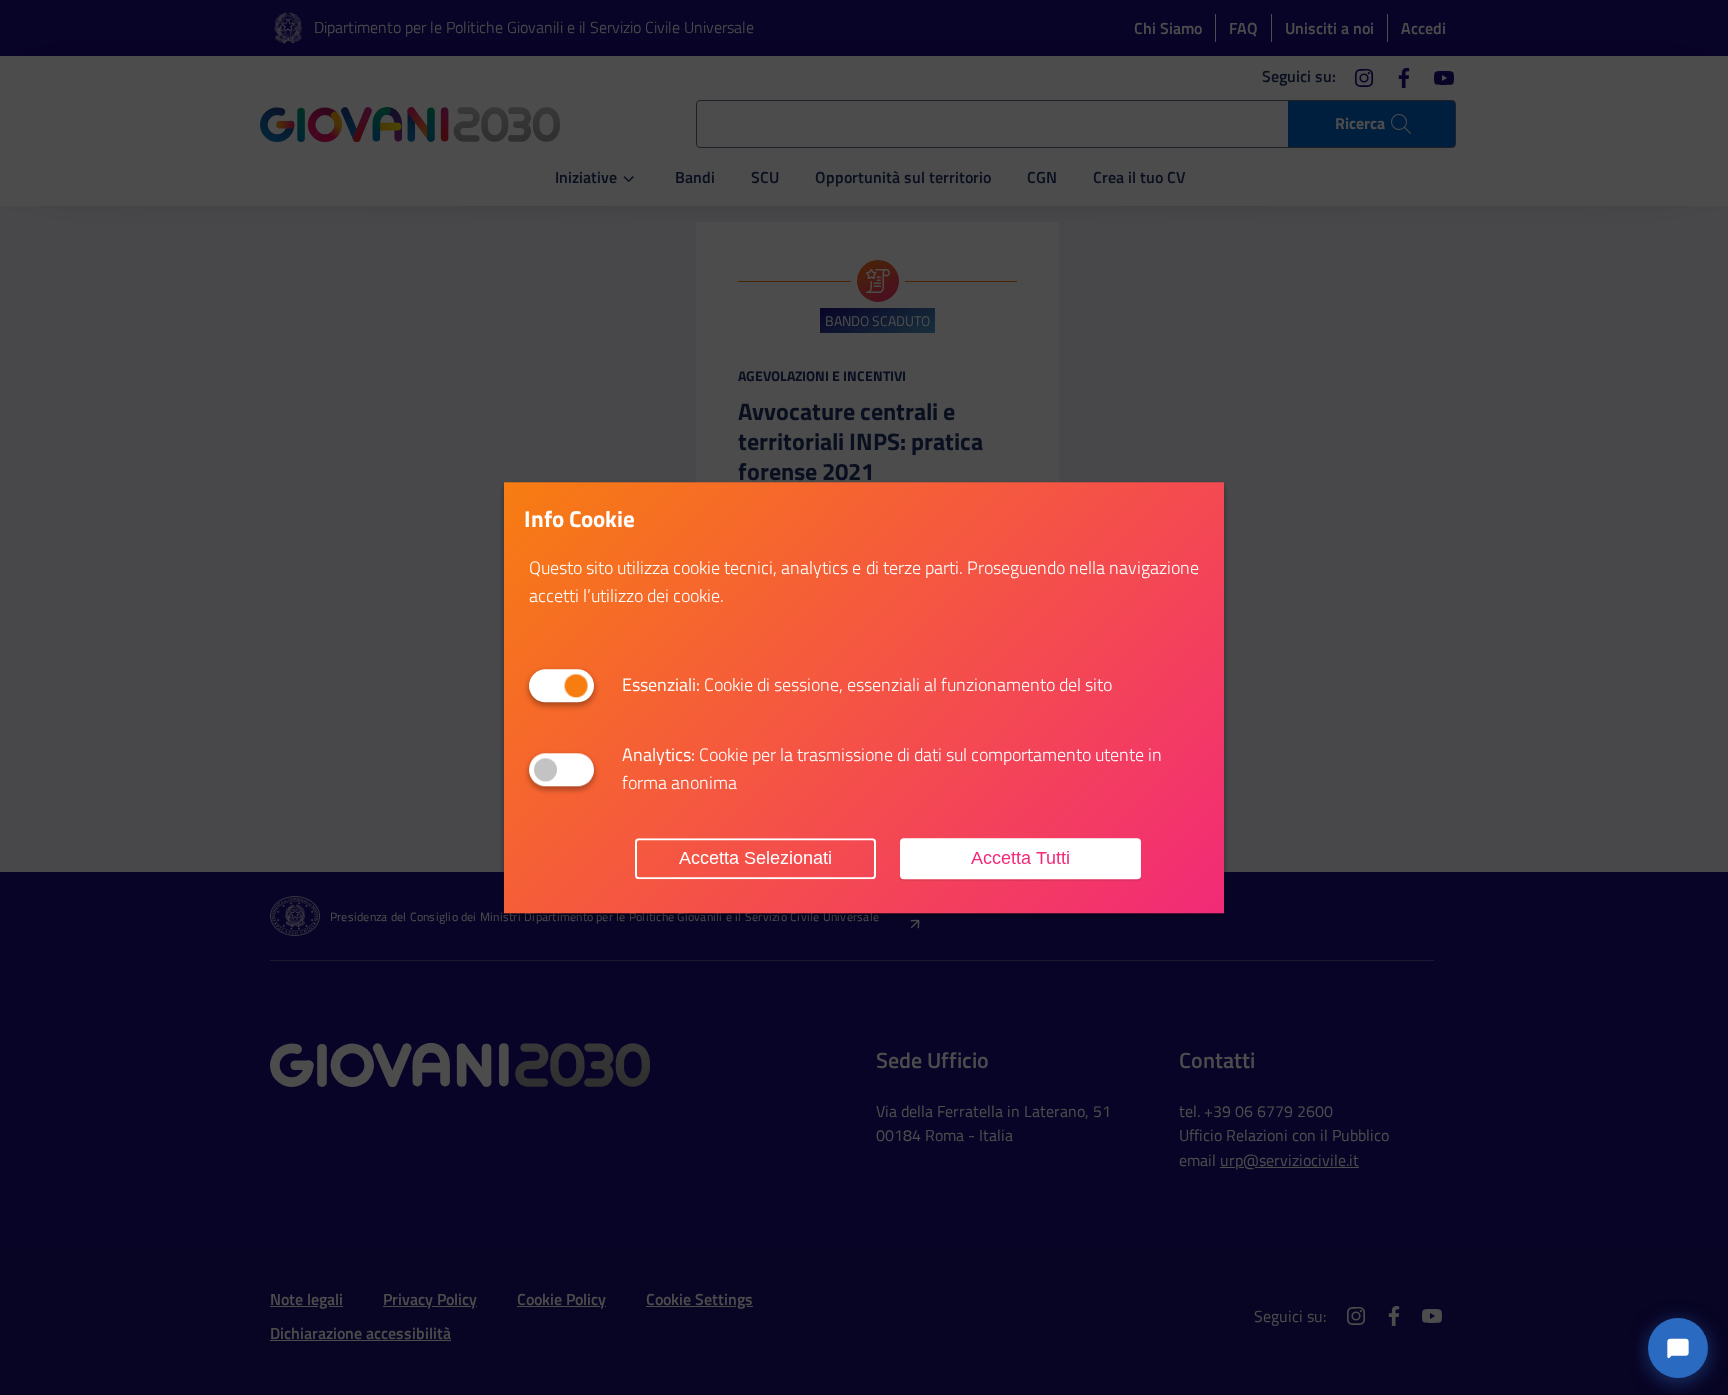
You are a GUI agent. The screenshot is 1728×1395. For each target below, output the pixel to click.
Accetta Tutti (1020, 858)
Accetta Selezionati (755, 858)
